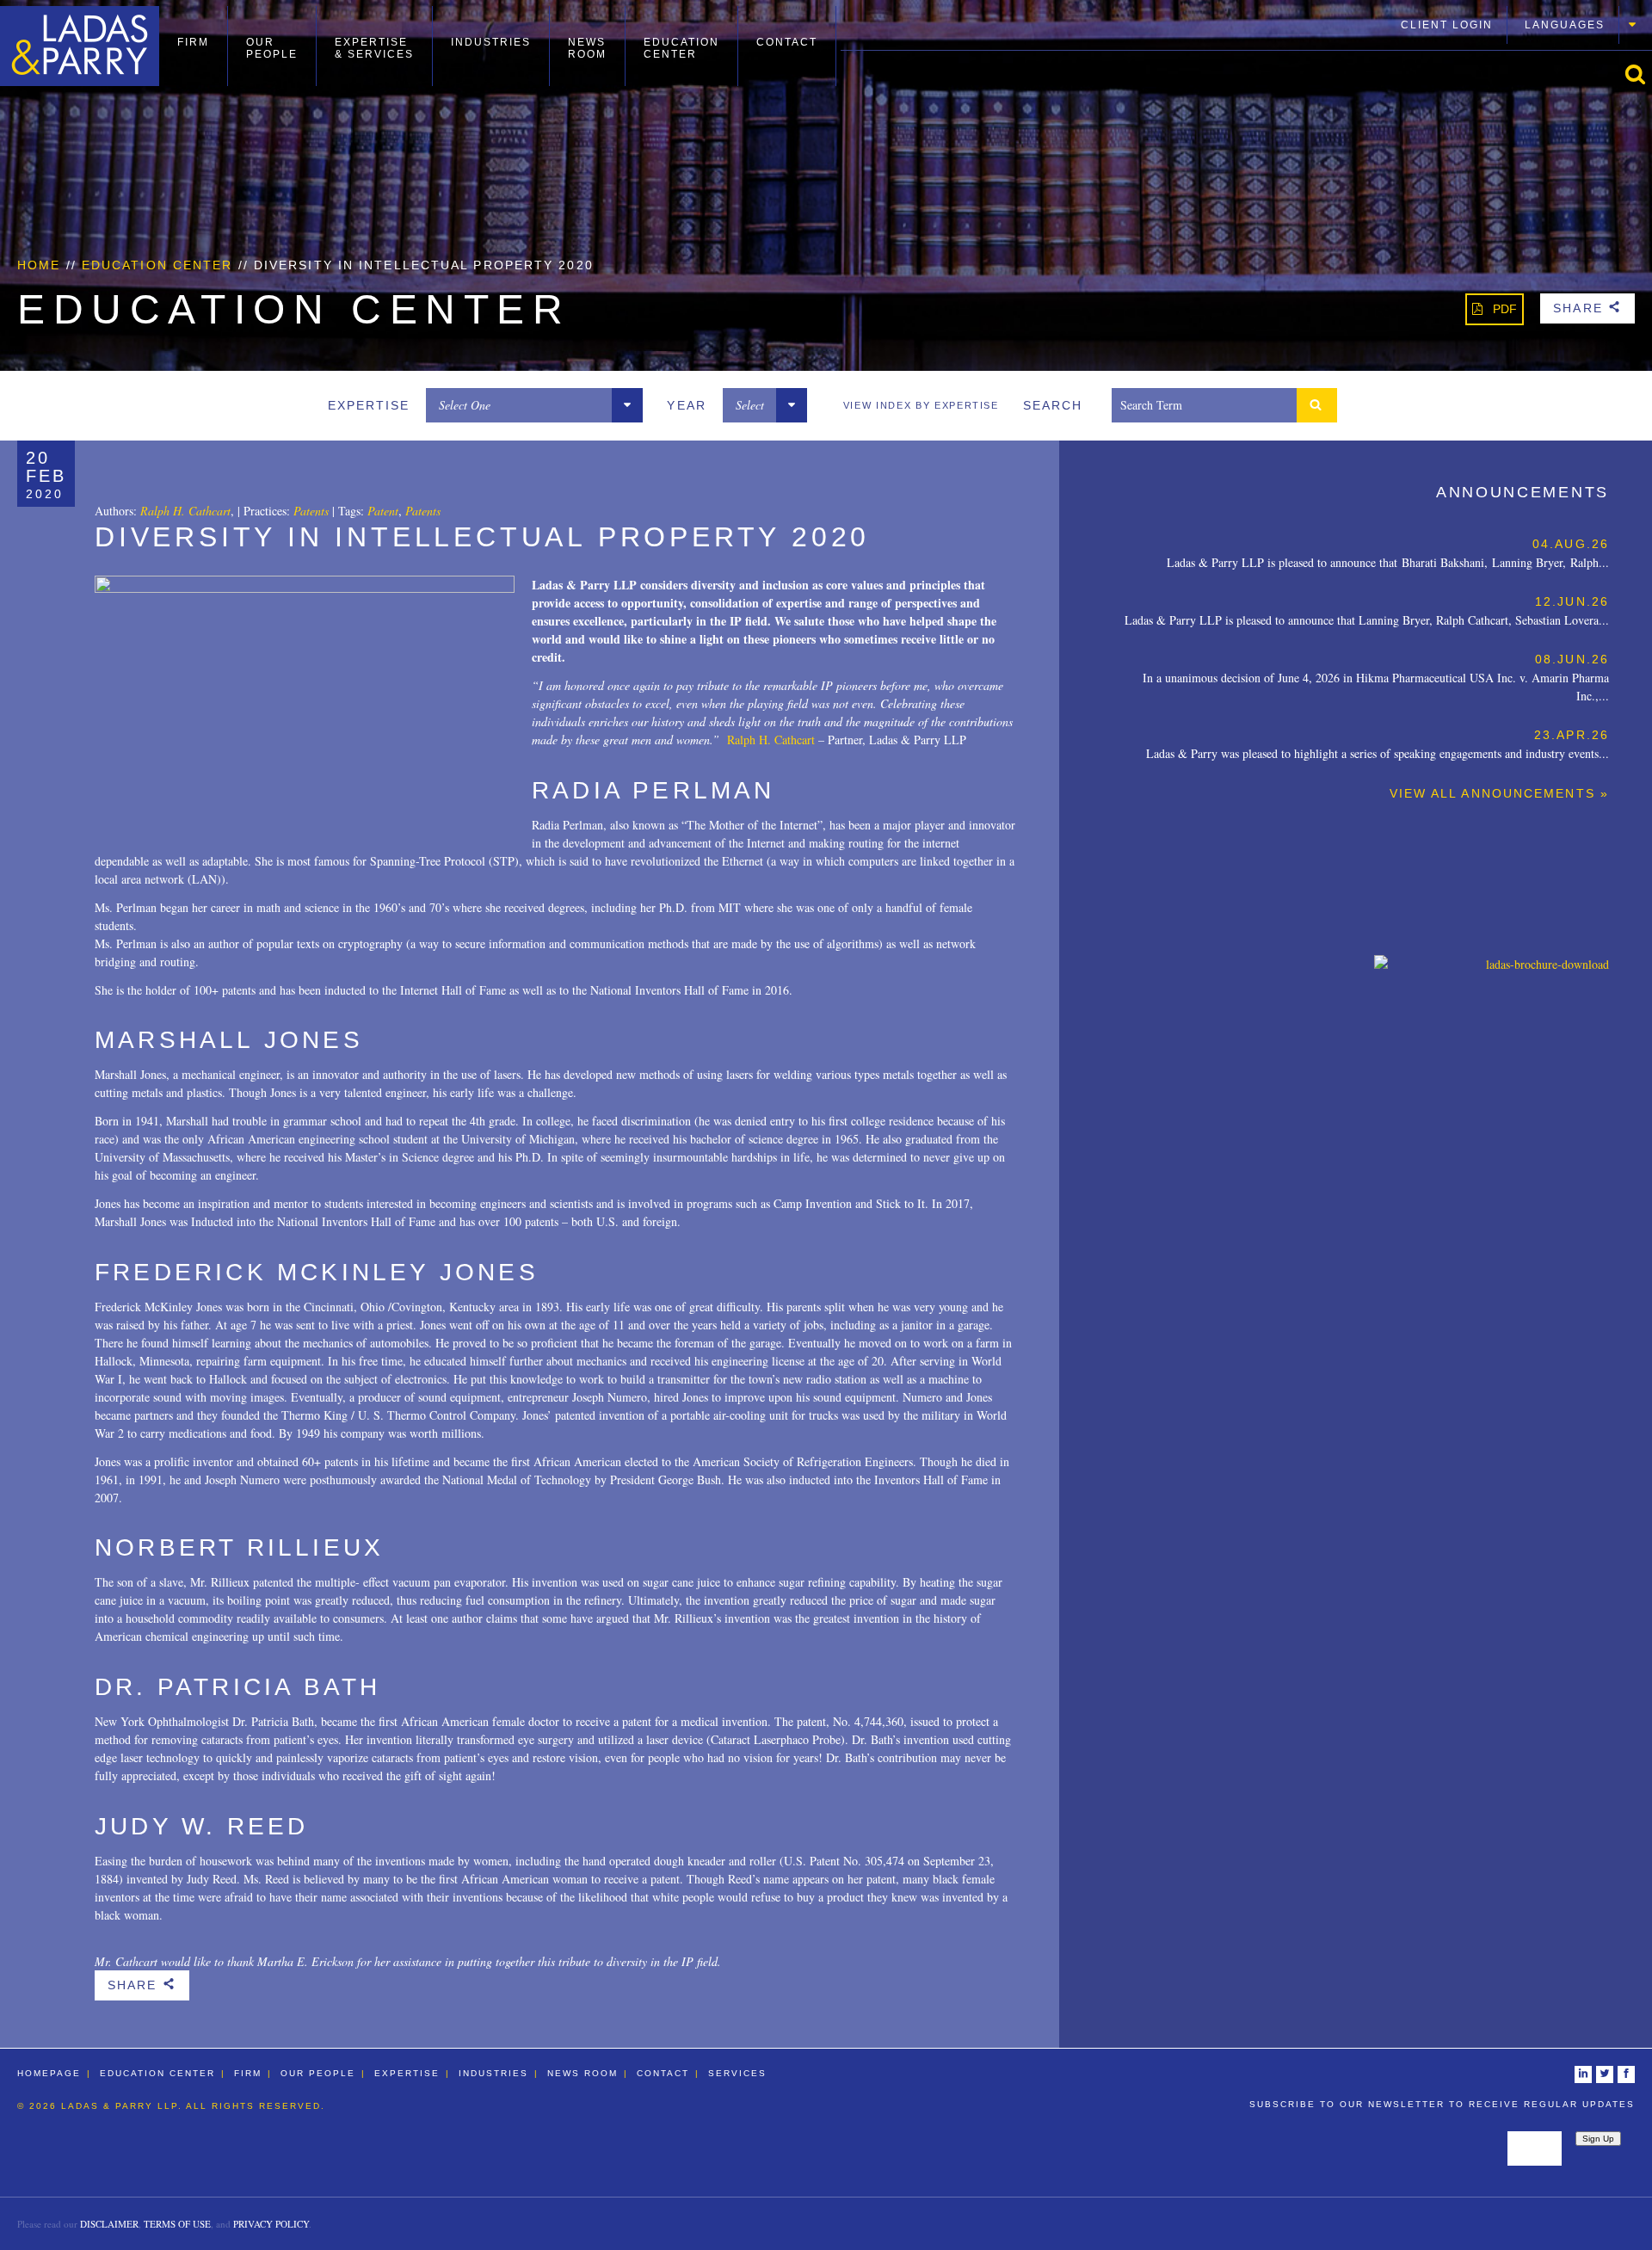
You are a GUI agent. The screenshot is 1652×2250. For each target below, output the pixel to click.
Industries (491, 42)
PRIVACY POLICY (271, 2224)
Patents (311, 511)
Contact (787, 42)
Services (737, 2073)
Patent (383, 511)
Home (39, 265)
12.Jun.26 (1572, 601)
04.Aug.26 (1571, 544)
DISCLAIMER (109, 2224)
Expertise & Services (374, 48)
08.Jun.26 (1572, 659)
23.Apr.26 (1572, 735)
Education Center (681, 48)
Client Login (1447, 25)
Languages (1565, 25)
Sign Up (1598, 2139)
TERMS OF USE (177, 2224)
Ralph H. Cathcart (185, 511)
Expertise (407, 2073)
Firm (193, 42)
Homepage (49, 2073)
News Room (587, 48)
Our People (272, 48)
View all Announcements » (1499, 793)
